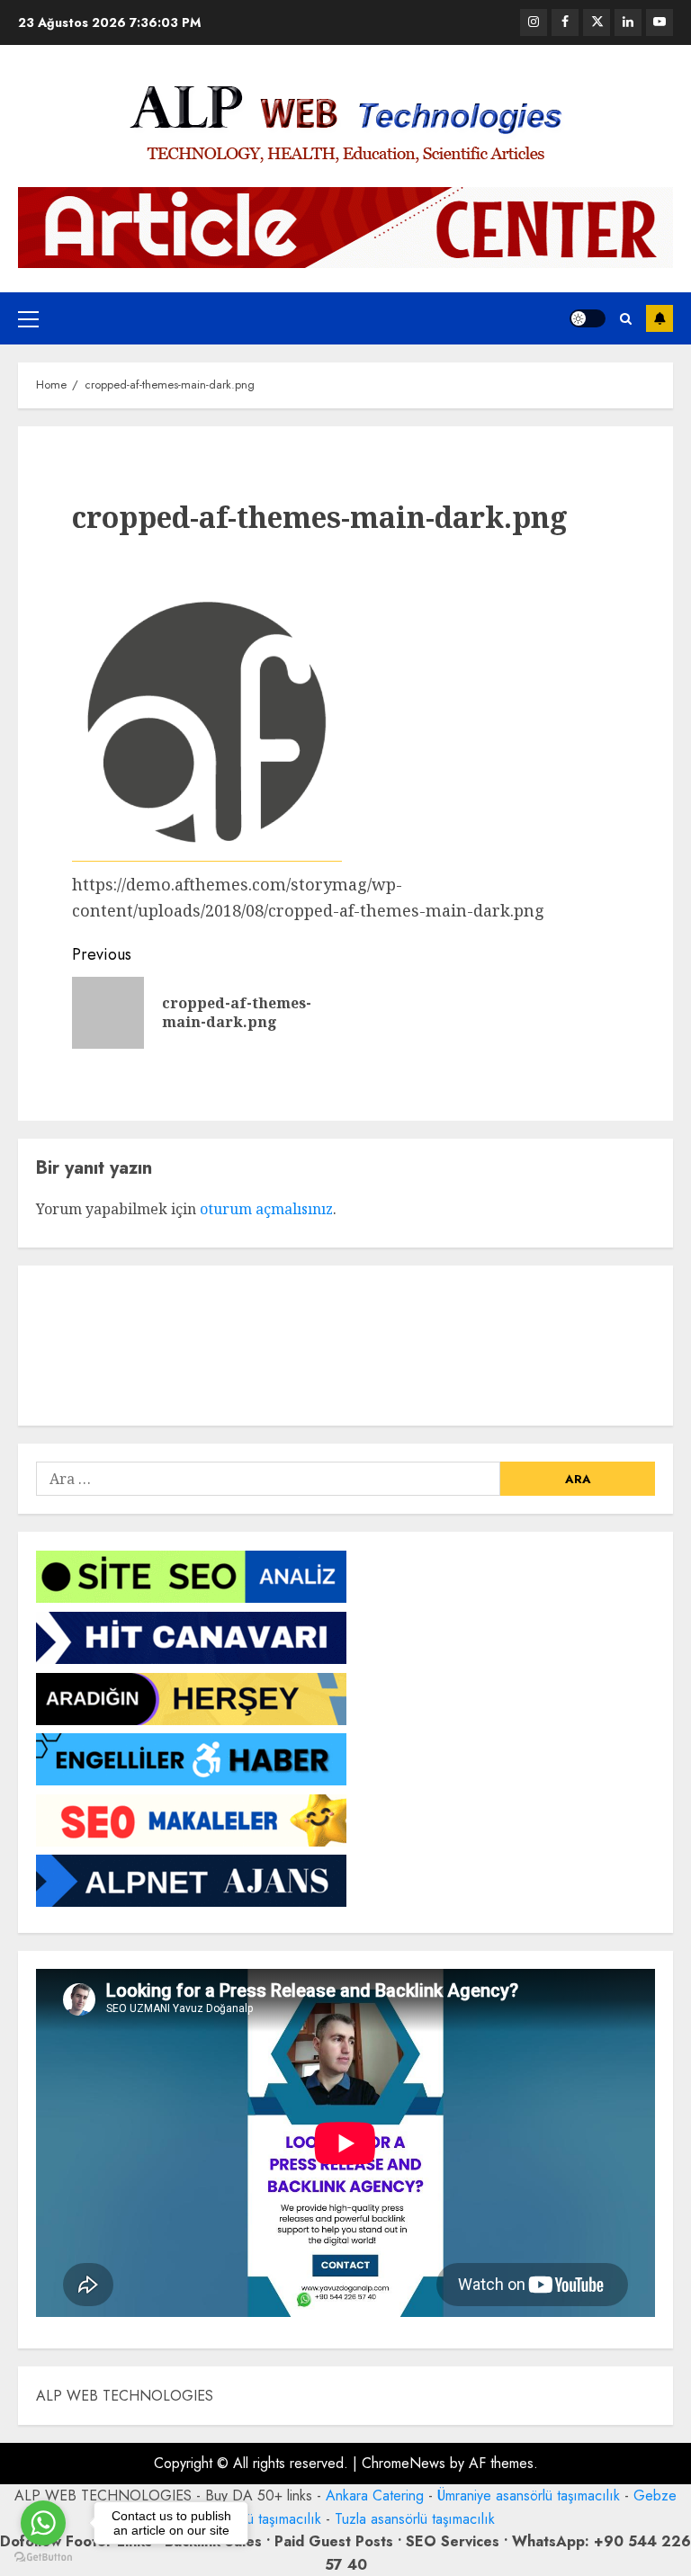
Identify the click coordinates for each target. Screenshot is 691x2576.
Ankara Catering (375, 2495)
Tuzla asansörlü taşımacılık (415, 2519)
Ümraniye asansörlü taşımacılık (529, 2495)
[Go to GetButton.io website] (43, 2558)
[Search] (626, 319)
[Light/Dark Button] (588, 318)
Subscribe (660, 318)
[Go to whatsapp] (43, 2523)
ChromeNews (404, 2463)
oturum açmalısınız (266, 1209)
